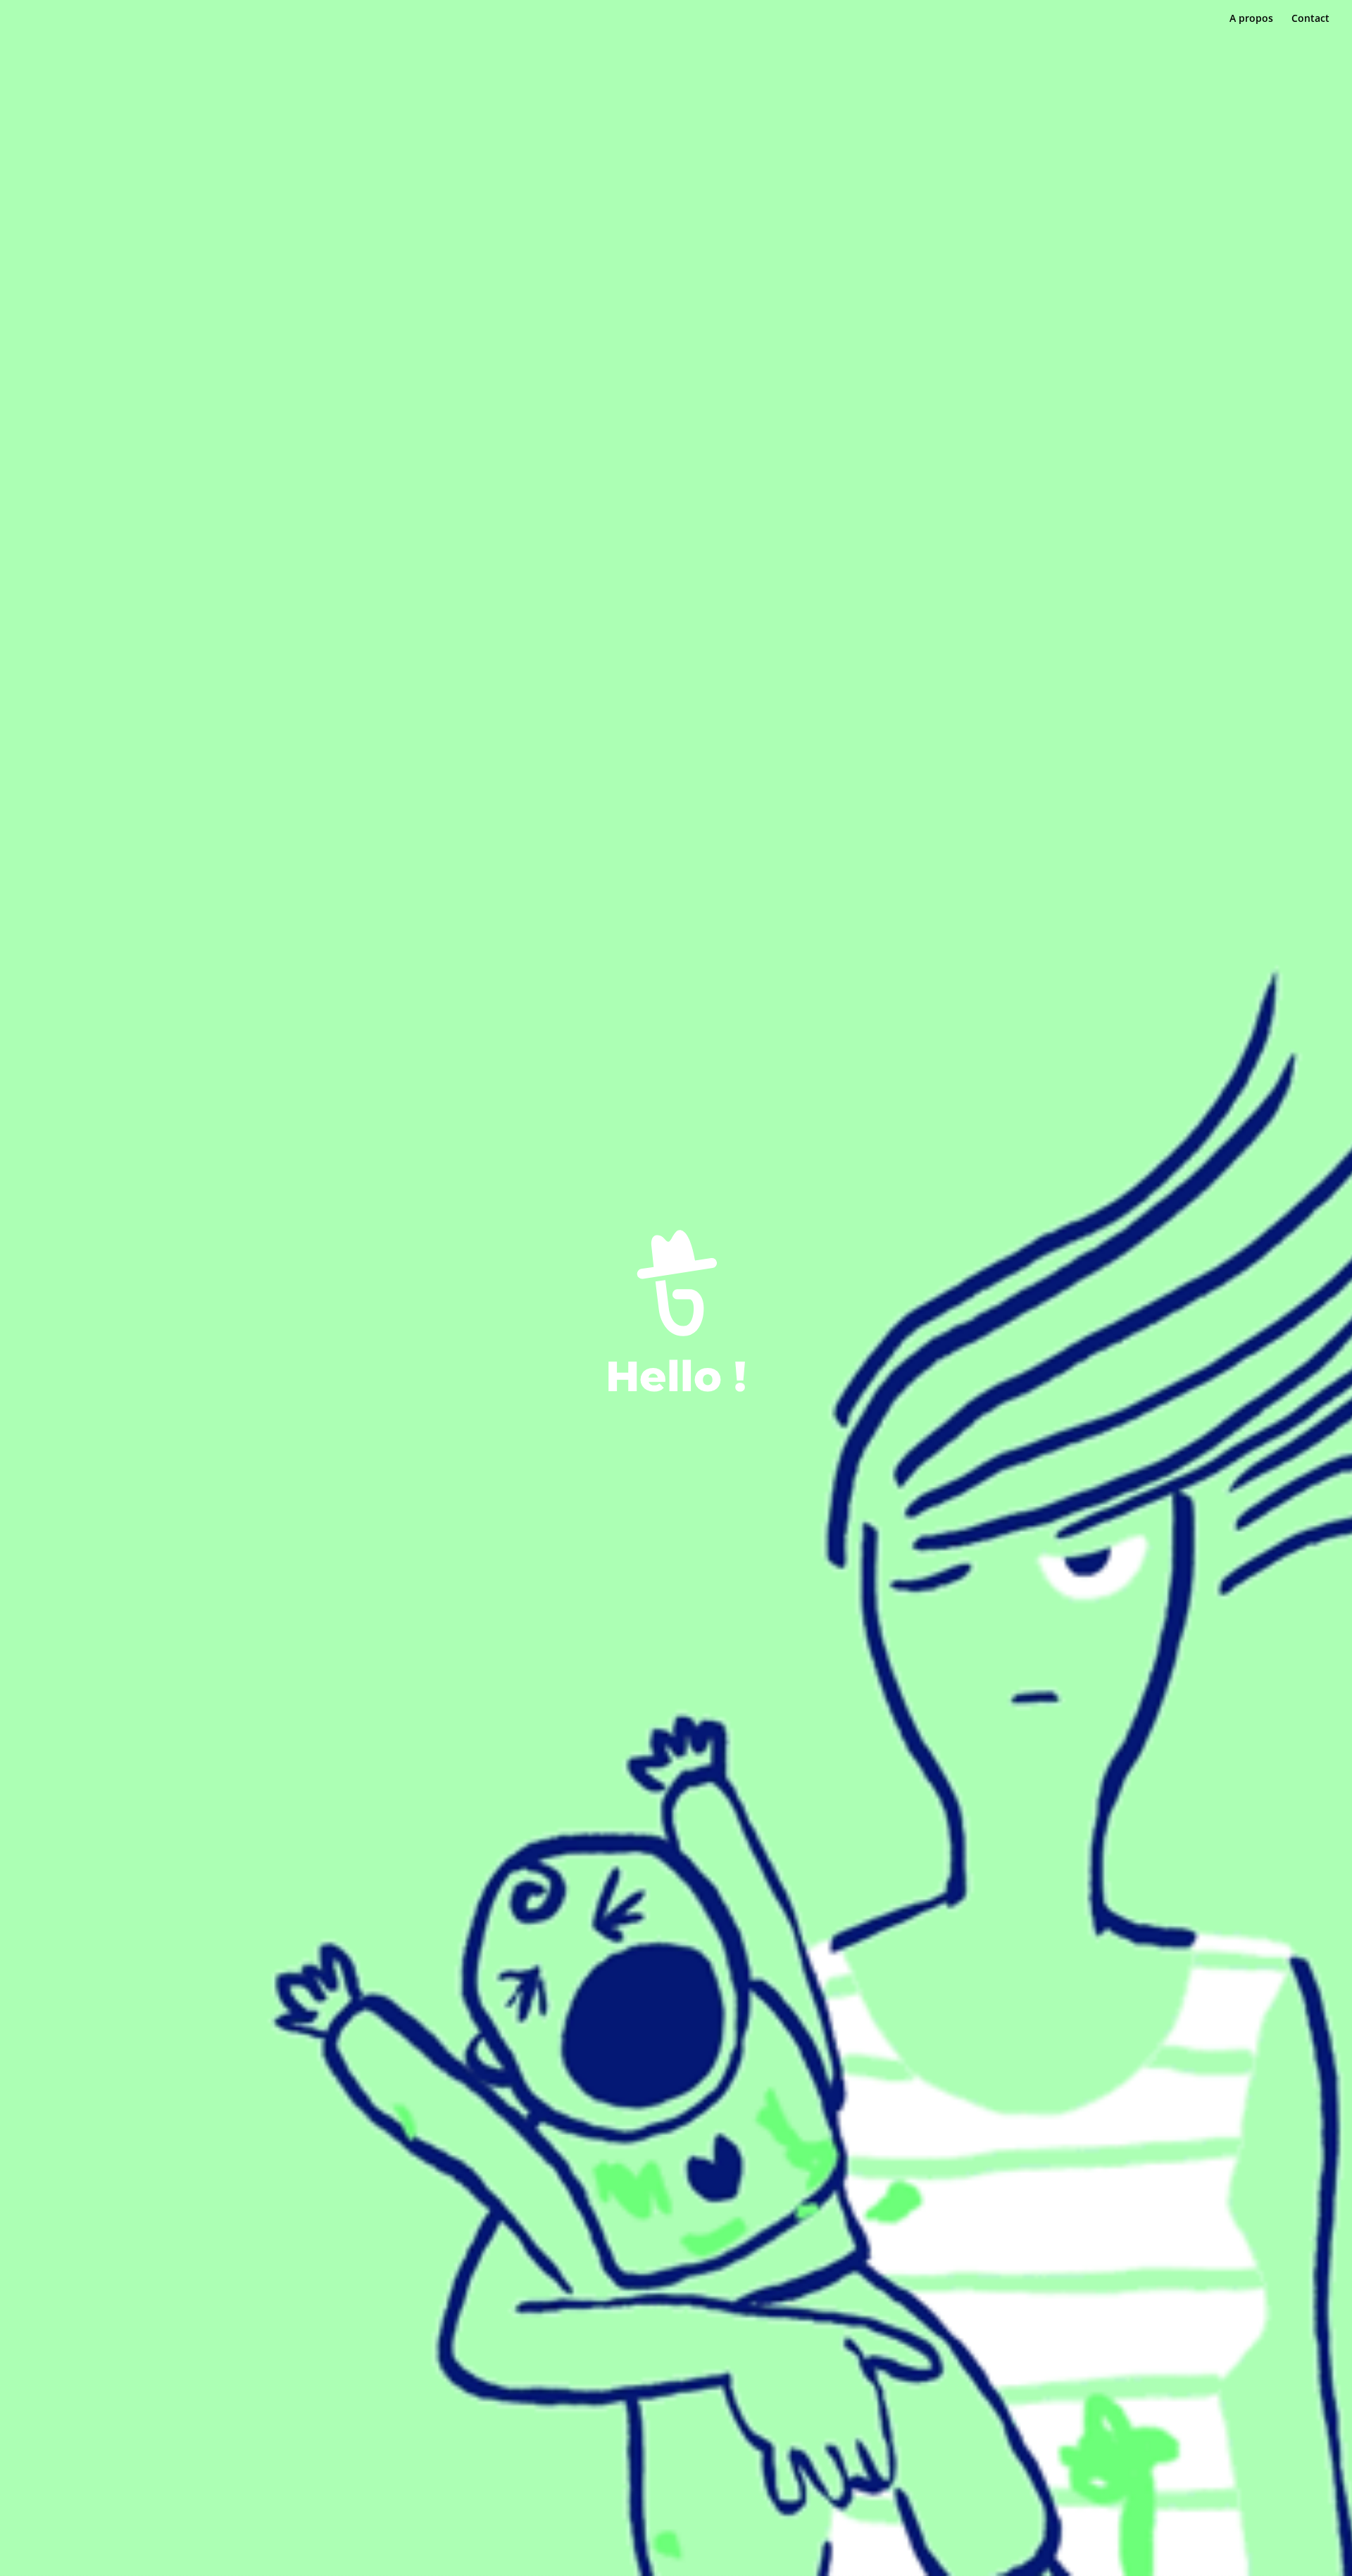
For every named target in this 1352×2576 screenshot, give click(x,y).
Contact (1310, 19)
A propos (1251, 19)
